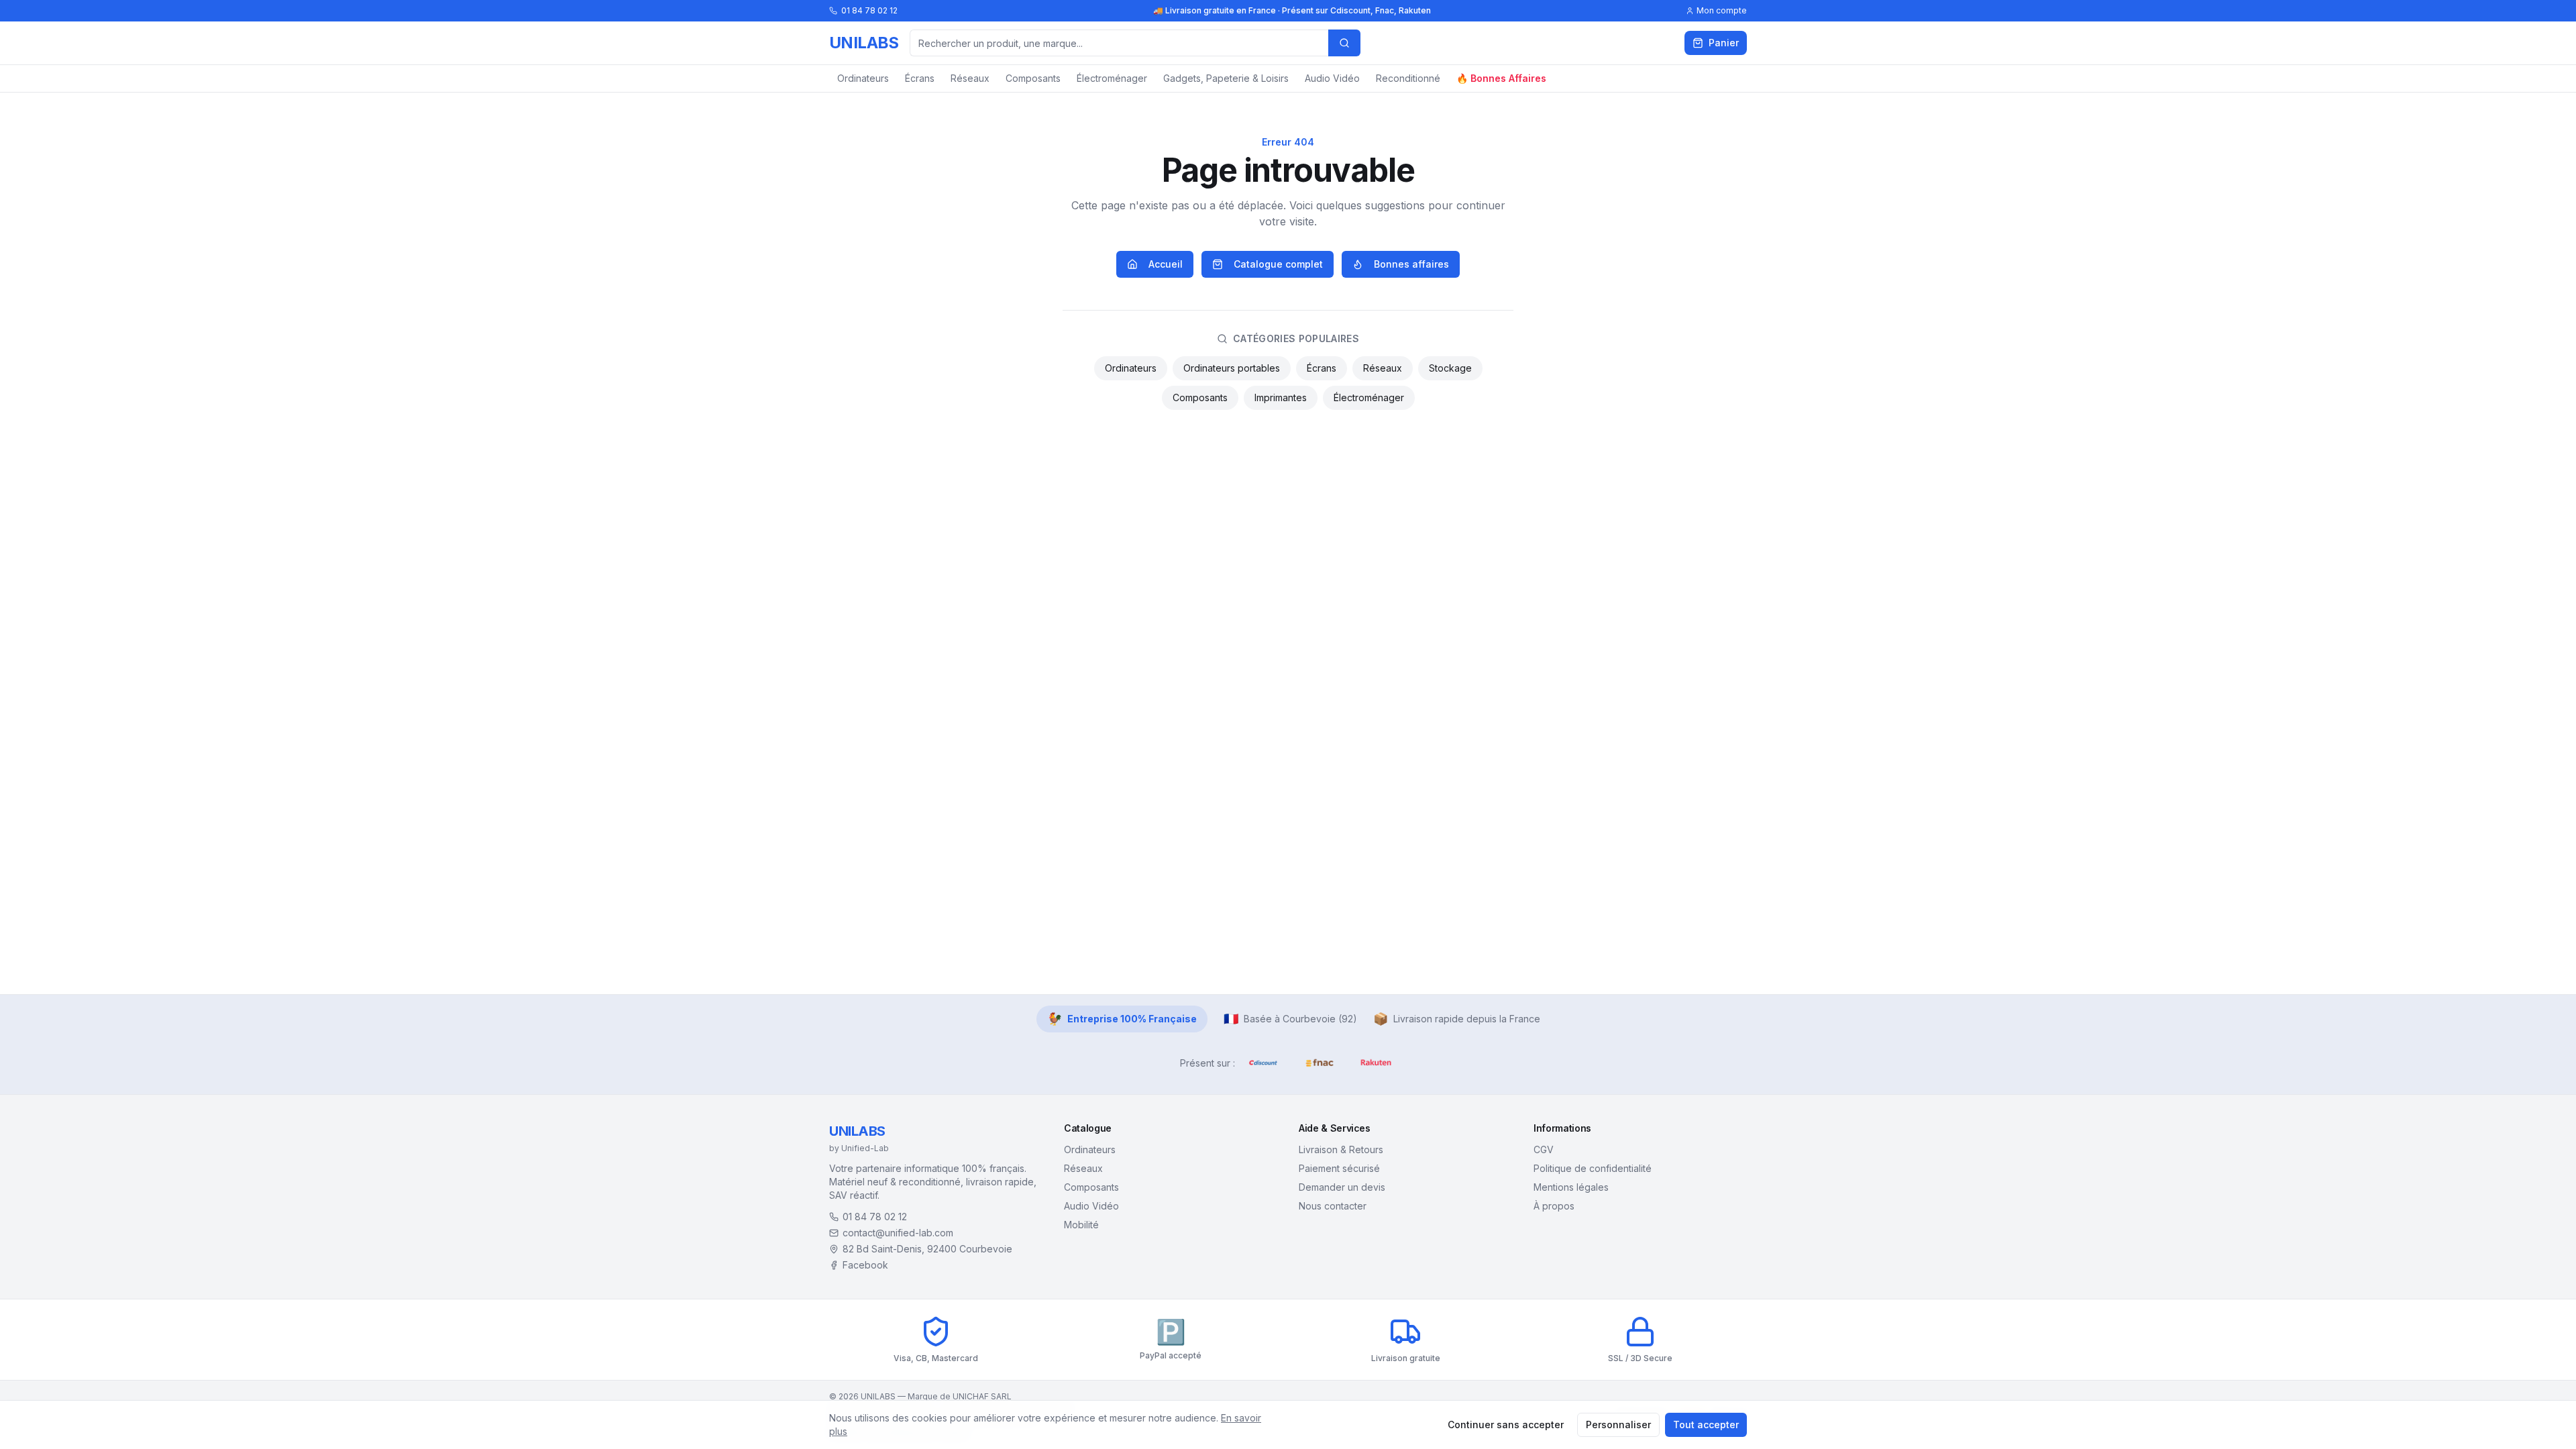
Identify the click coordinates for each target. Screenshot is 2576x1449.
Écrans (920, 78)
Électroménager (1112, 78)
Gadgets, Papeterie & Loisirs (1226, 78)
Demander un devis (1342, 1187)
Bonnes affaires (1411, 264)
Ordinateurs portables (1232, 368)
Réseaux (970, 78)
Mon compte (1722, 10)
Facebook (865, 1265)
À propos (1554, 1206)
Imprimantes (1281, 397)
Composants (1033, 78)
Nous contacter (1333, 1206)
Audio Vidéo (1332, 78)
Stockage (1450, 368)
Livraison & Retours (1341, 1149)
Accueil (1166, 264)
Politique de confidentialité (1593, 1168)
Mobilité (1081, 1225)
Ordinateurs (863, 78)
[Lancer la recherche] (1344, 43)
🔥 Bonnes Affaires (1501, 78)
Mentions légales (1571, 1187)
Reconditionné (1408, 78)
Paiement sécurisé (1339, 1168)
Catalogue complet (1278, 264)
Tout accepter (1706, 1425)
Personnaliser (1618, 1425)
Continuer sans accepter (1506, 1425)
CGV (1544, 1149)
